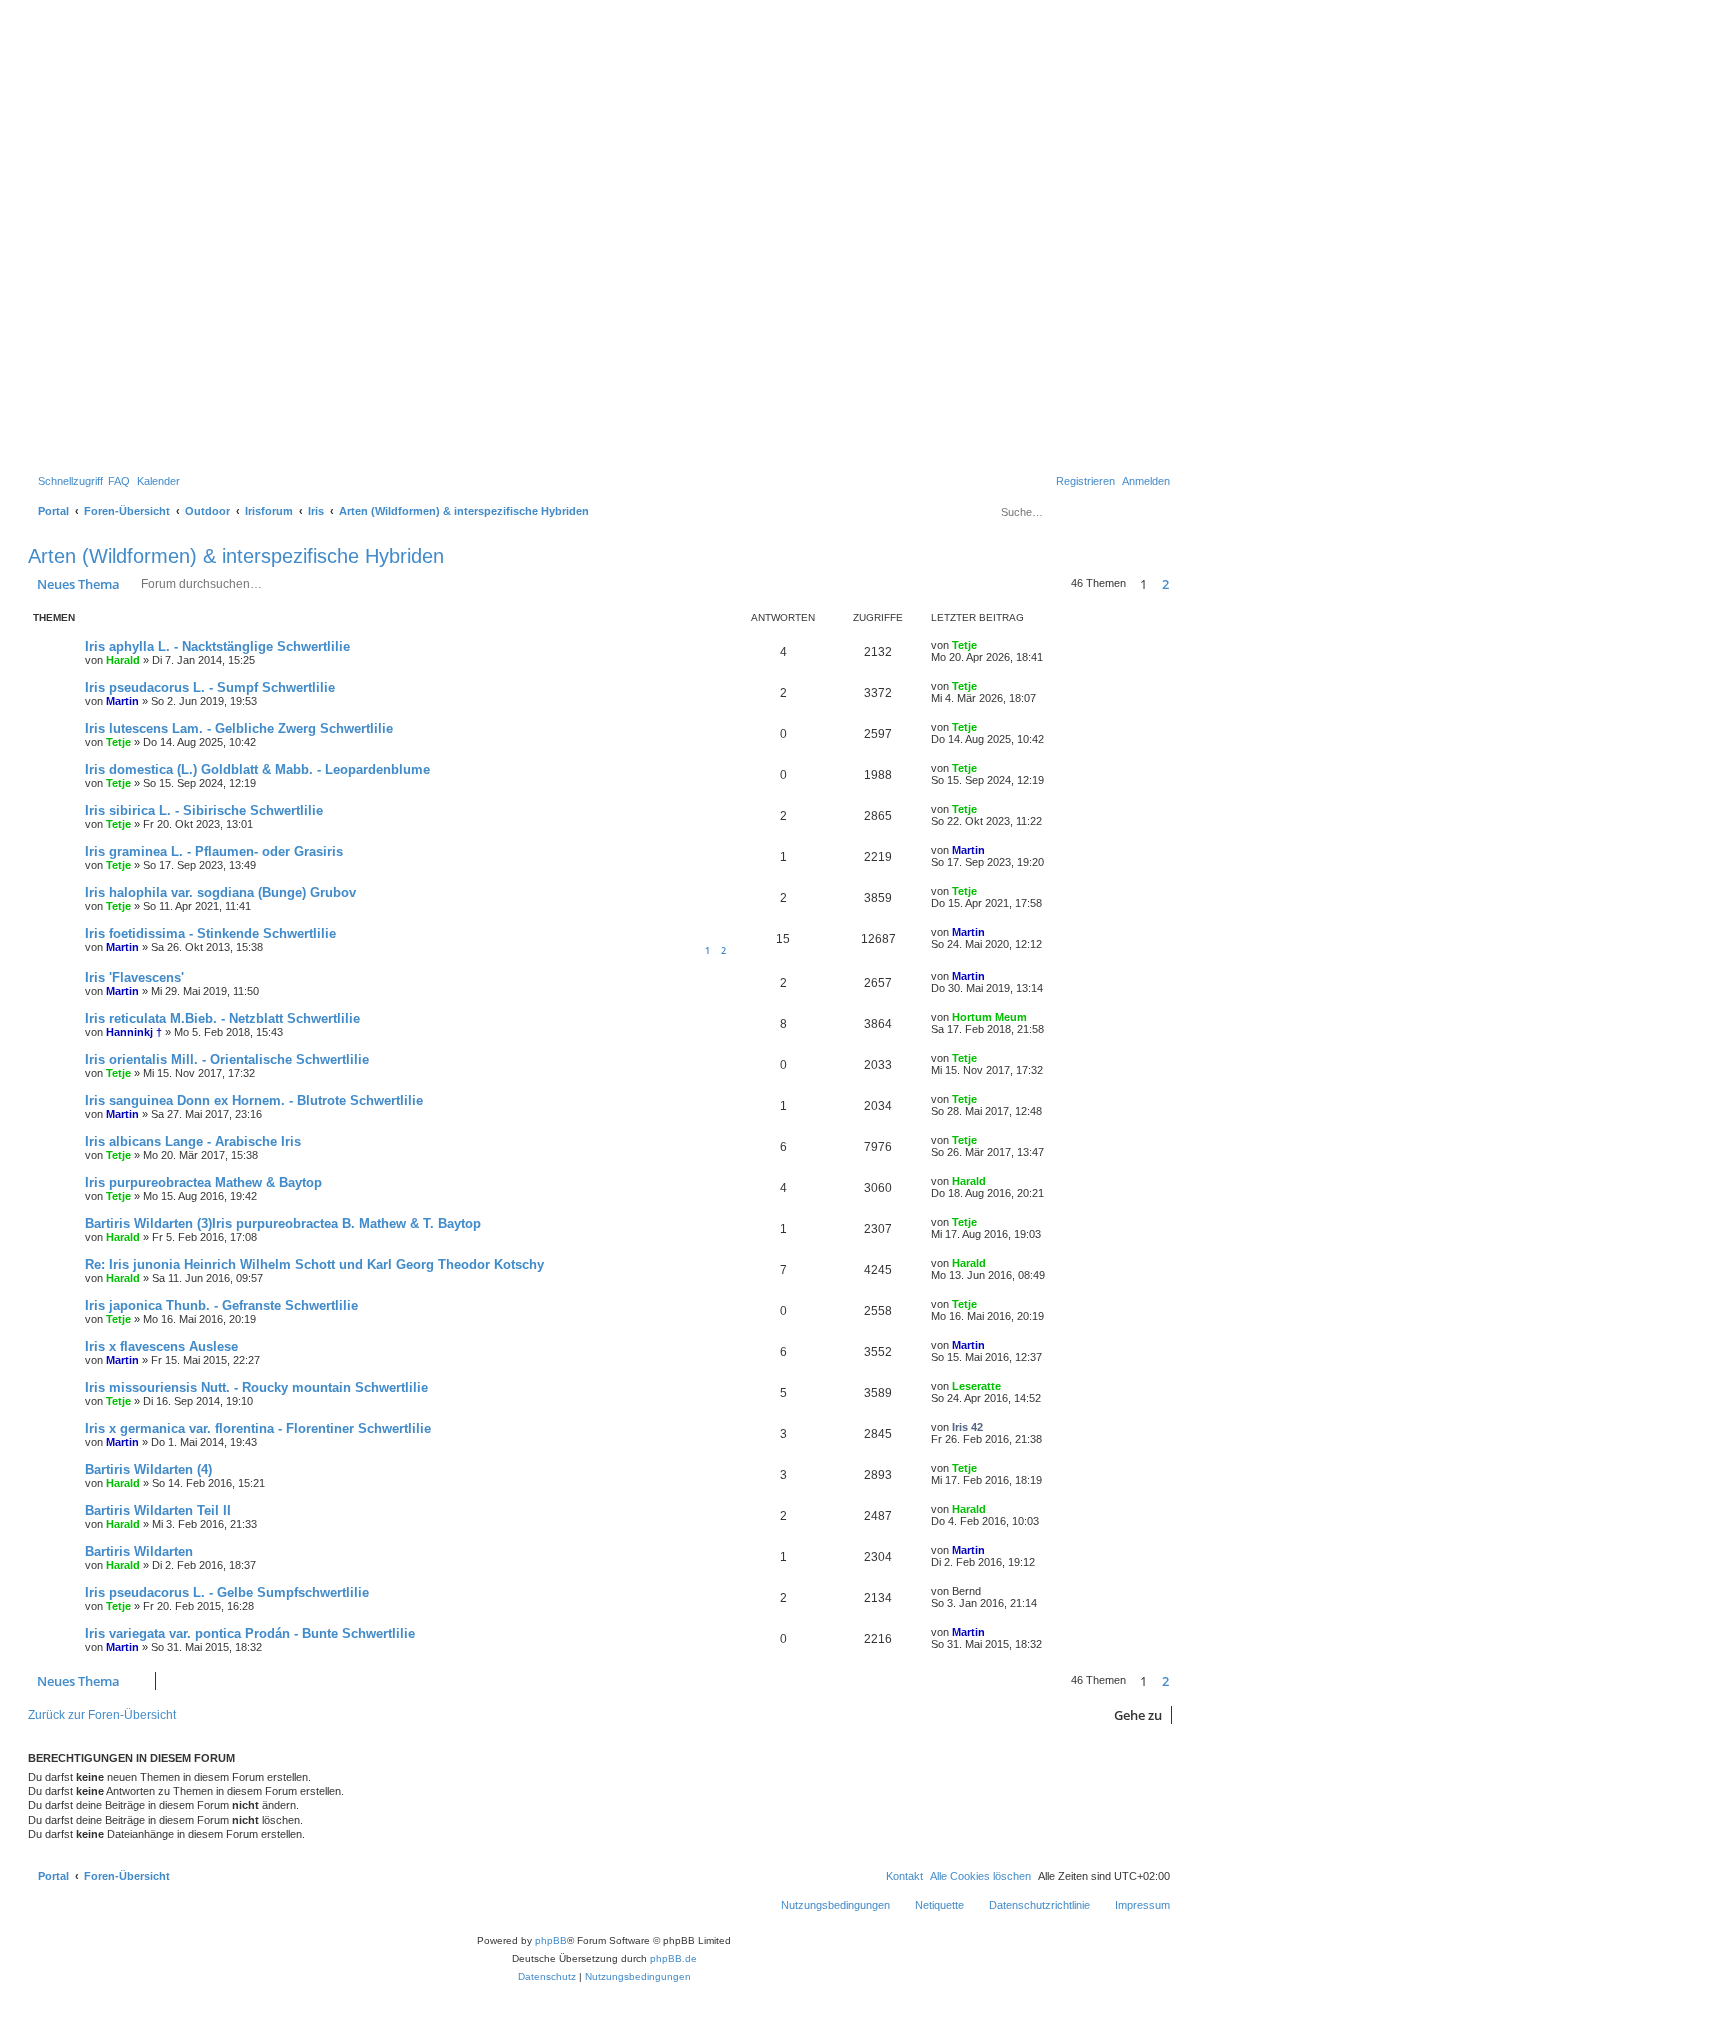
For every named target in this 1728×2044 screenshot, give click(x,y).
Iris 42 (967, 1427)
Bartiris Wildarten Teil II (158, 1510)
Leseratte (976, 1386)
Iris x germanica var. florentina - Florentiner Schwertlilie (258, 1428)
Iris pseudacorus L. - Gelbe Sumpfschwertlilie (227, 1592)
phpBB (551, 1940)
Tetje (964, 645)
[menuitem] (119, 481)
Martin (122, 701)
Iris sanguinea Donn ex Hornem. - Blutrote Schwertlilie (254, 1100)
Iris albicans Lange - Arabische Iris (193, 1141)
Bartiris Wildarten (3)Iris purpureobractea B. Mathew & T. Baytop (283, 1223)
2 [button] (1165, 584)
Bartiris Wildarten (139, 1551)
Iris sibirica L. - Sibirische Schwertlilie (204, 810)
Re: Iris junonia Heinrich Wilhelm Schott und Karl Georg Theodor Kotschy (314, 1264)
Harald (123, 660)
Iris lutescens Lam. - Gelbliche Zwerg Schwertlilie (239, 728)
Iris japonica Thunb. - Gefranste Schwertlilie (221, 1305)
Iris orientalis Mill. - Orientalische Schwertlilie (227, 1059)
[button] (1179, 584)
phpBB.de (673, 1958)
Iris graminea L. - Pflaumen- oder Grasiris (214, 851)
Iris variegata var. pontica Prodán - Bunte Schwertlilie (250, 1633)
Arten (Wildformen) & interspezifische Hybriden (236, 556)
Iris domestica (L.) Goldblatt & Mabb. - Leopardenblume (257, 769)
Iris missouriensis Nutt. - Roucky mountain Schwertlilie (256, 1387)
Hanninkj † (134, 1032)
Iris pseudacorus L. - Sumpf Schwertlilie (210, 687)
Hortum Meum (989, 1017)
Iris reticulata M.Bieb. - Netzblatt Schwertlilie (222, 1018)
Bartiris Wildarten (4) (148, 1469)
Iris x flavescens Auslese (161, 1346)
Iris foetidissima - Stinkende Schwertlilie (210, 933)
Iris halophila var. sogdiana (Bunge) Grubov (220, 892)
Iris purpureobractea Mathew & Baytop (203, 1182)
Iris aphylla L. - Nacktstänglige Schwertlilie (217, 646)
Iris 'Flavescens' (134, 977)
